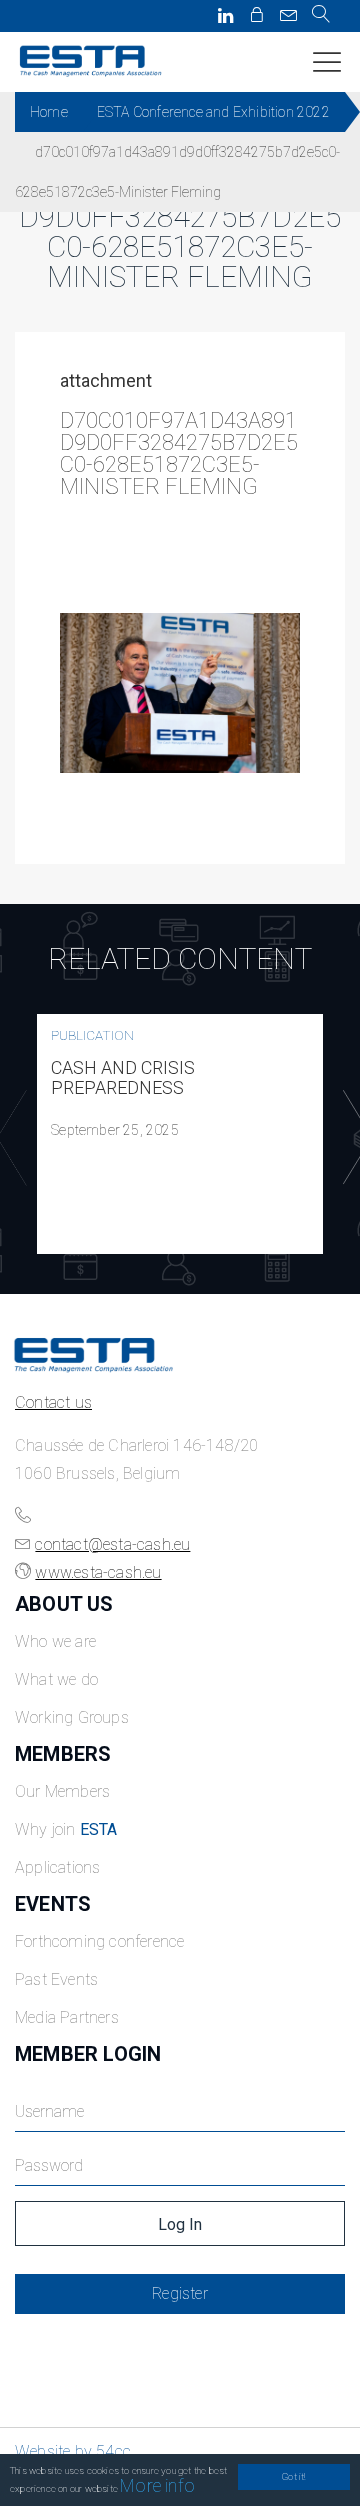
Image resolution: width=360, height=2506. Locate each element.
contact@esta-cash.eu (112, 1544)
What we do (56, 1679)
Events (53, 1904)
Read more (180, 1134)
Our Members (62, 1791)
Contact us (53, 1402)
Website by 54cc (73, 2451)
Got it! (293, 2476)
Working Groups (72, 1717)
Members (63, 1754)
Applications (57, 1867)
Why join (66, 1829)
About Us (64, 1604)
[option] (180, 1134)
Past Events (56, 1979)
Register (180, 2293)
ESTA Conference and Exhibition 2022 (213, 112)
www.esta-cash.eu (98, 1572)
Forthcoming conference (99, 1941)
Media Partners (67, 2017)
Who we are (55, 1641)
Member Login (88, 2054)
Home (49, 112)
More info (157, 2485)
